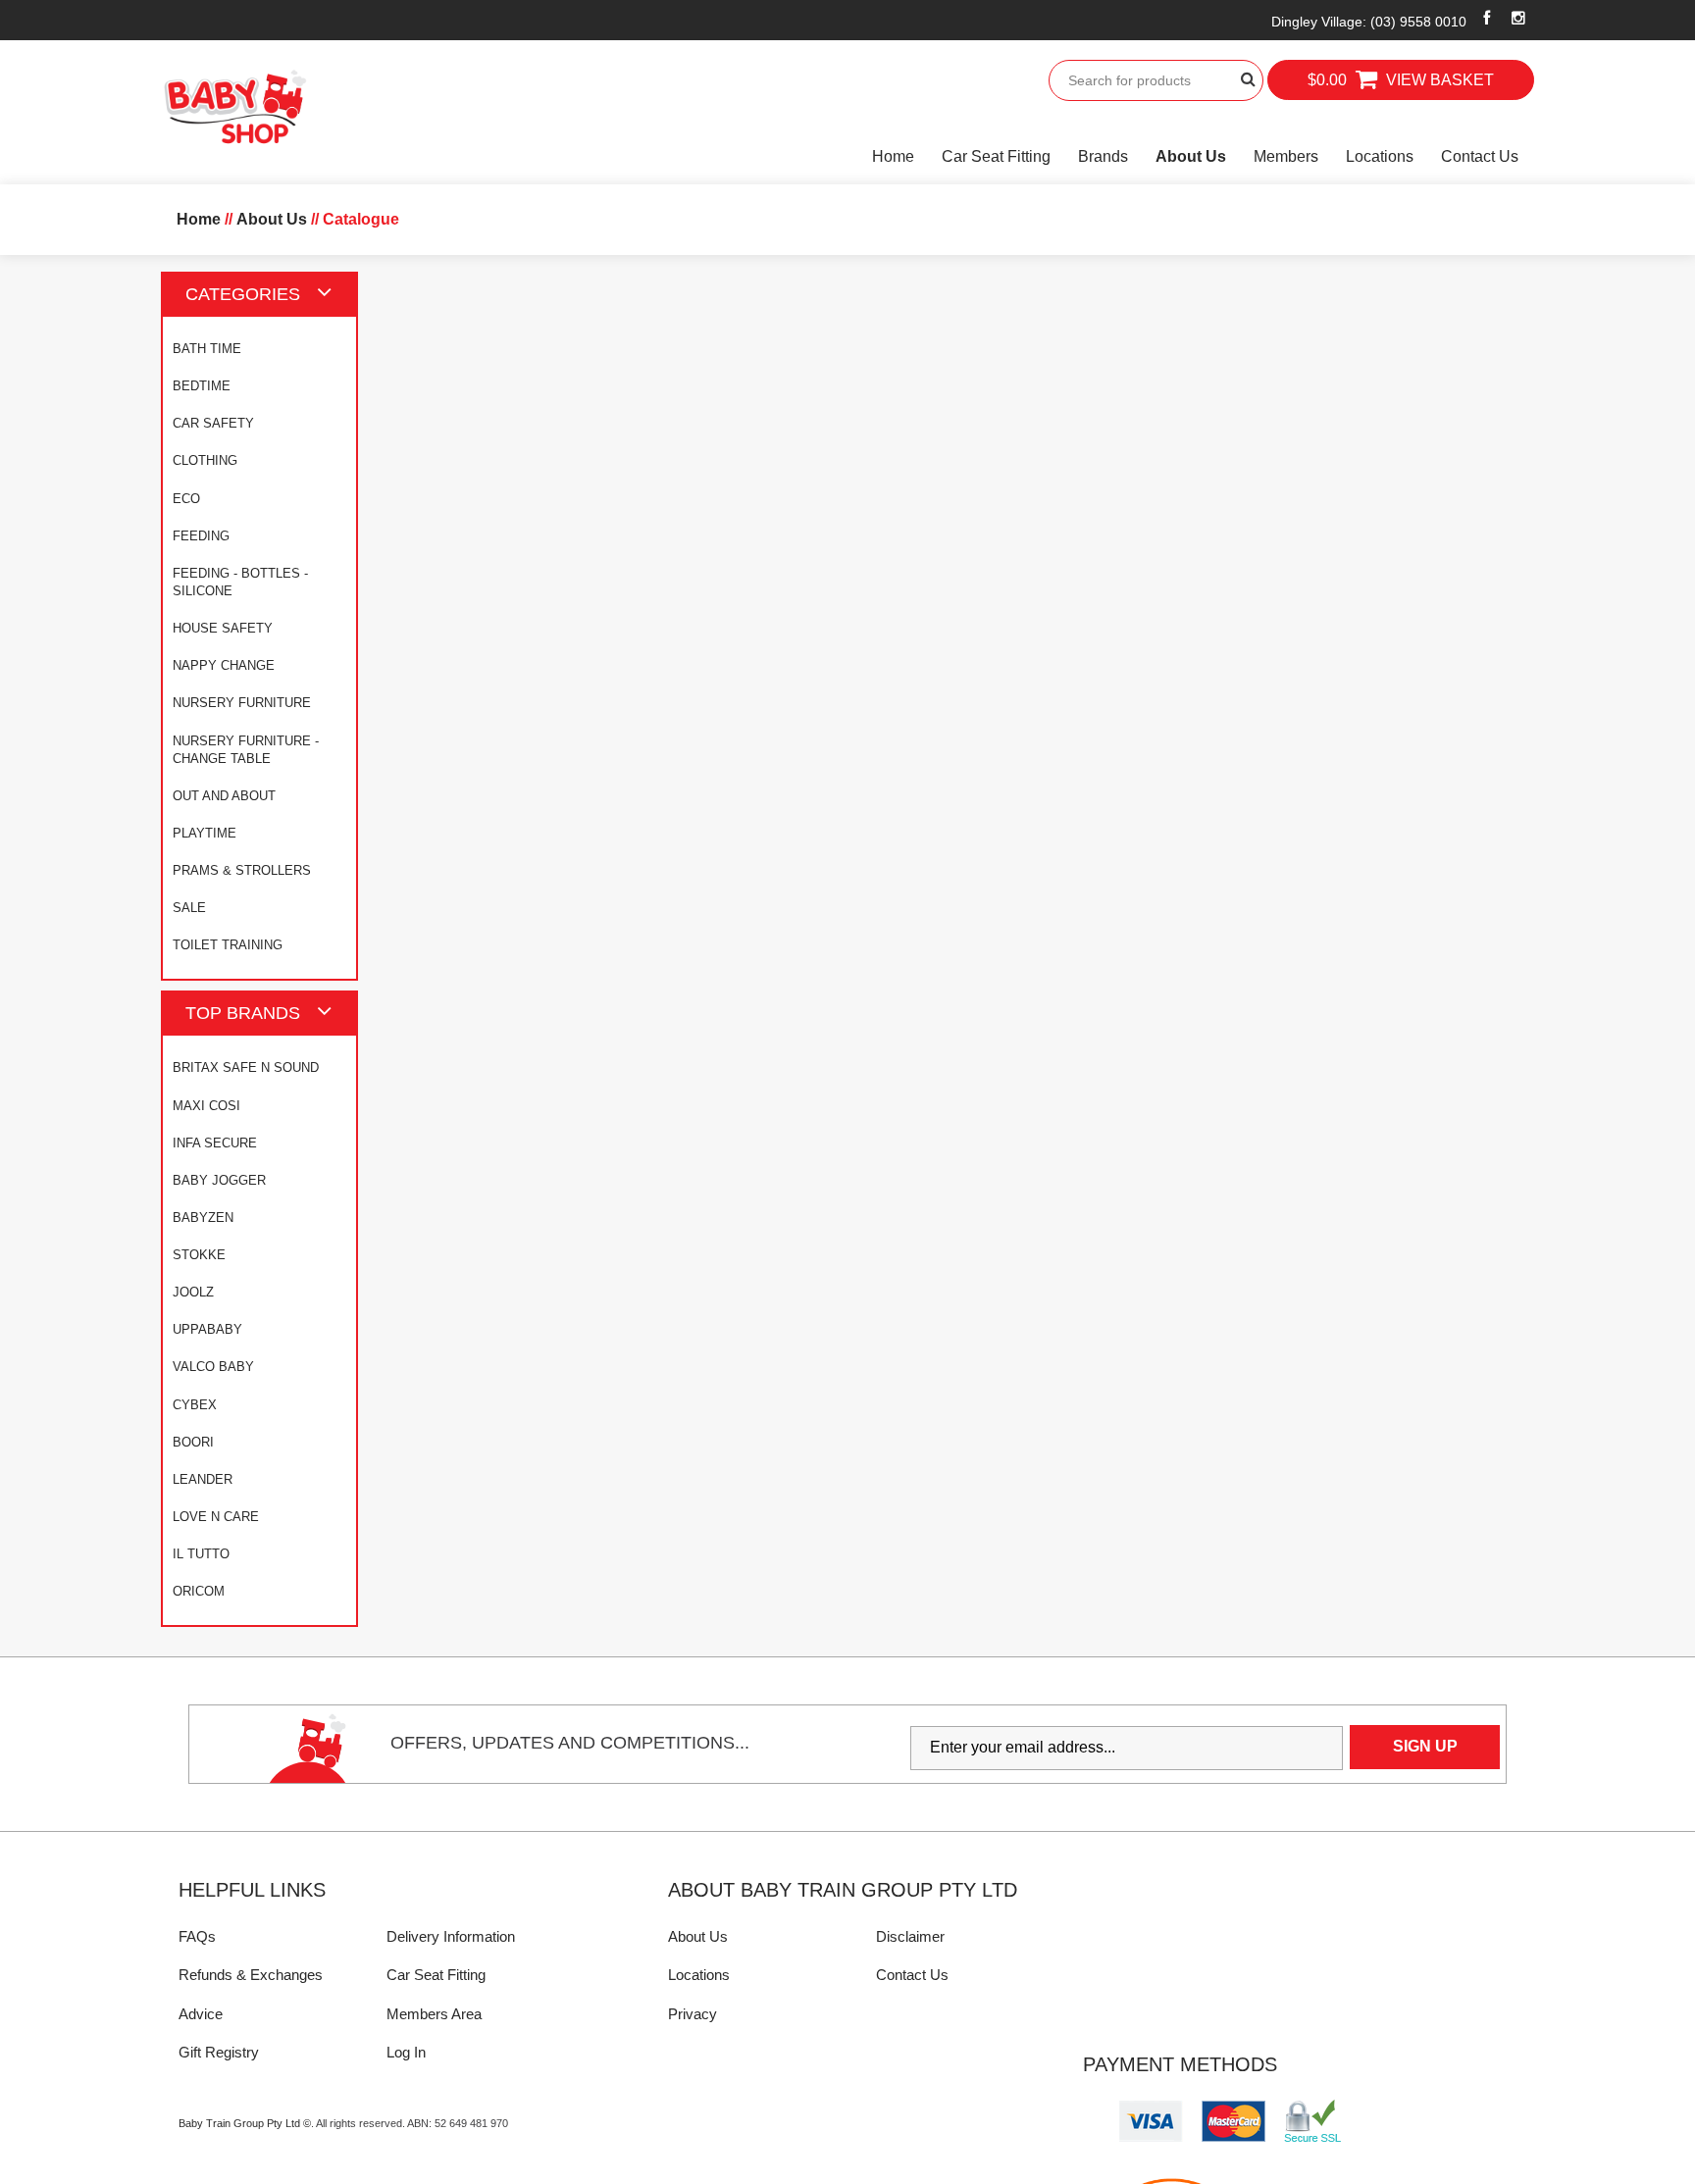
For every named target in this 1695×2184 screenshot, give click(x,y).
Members (1286, 156)
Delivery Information (451, 1936)
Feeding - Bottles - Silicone (240, 582)
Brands (1103, 156)
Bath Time (207, 349)
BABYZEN (203, 1218)
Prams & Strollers (242, 870)
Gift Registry (219, 2052)
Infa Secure (215, 1143)
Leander (203, 1479)
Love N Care (216, 1517)
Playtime (205, 833)
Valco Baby (213, 1367)
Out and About (224, 796)
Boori (193, 1442)
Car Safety (213, 423)
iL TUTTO (201, 1554)
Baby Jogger (219, 1180)
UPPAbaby (207, 1329)
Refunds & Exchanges (251, 1975)
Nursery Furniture (242, 703)
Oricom (199, 1591)
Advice (201, 2014)
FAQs (197, 1936)
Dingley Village (1369, 22)
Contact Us (1480, 156)
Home (893, 156)
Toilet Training (228, 945)
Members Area (434, 2014)
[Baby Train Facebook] (1487, 18)
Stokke (199, 1255)
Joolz (193, 1292)
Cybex (195, 1405)
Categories (243, 294)
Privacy (693, 2014)
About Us (1191, 156)
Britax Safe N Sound (246, 1067)
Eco (186, 499)
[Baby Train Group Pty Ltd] (234, 107)
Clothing (205, 460)
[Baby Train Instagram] (1519, 18)
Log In (406, 2052)
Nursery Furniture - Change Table (246, 750)
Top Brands (243, 1013)
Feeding (201, 536)
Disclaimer (910, 1936)
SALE (189, 908)
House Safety (223, 628)
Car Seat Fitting (996, 156)
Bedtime (202, 386)
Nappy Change (224, 665)
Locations (1380, 156)
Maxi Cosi (206, 1106)
